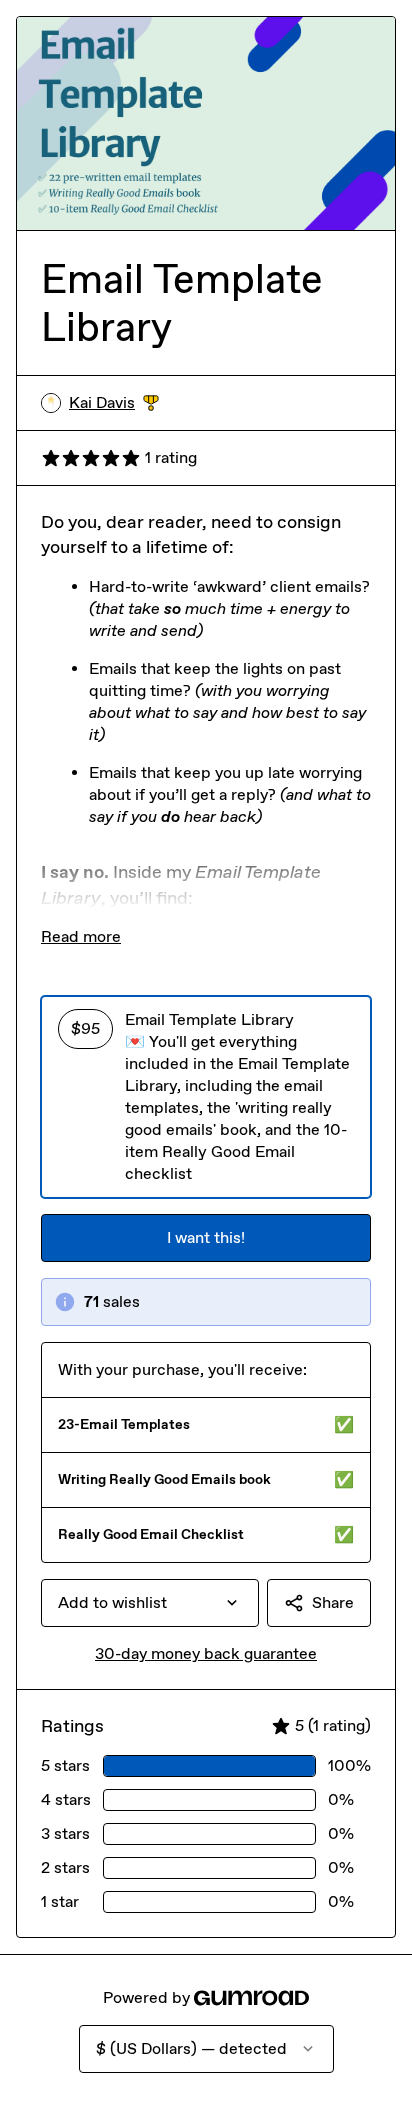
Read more (81, 936)
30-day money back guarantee (206, 1653)
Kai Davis (114, 403)
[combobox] (150, 1603)
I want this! (206, 1237)
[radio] (206, 1097)
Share (333, 1602)
